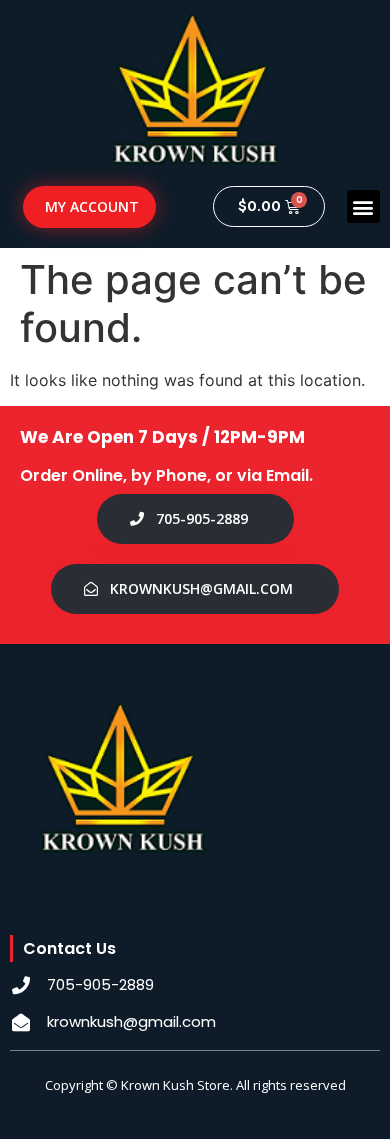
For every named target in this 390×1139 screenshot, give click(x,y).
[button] (363, 206)
